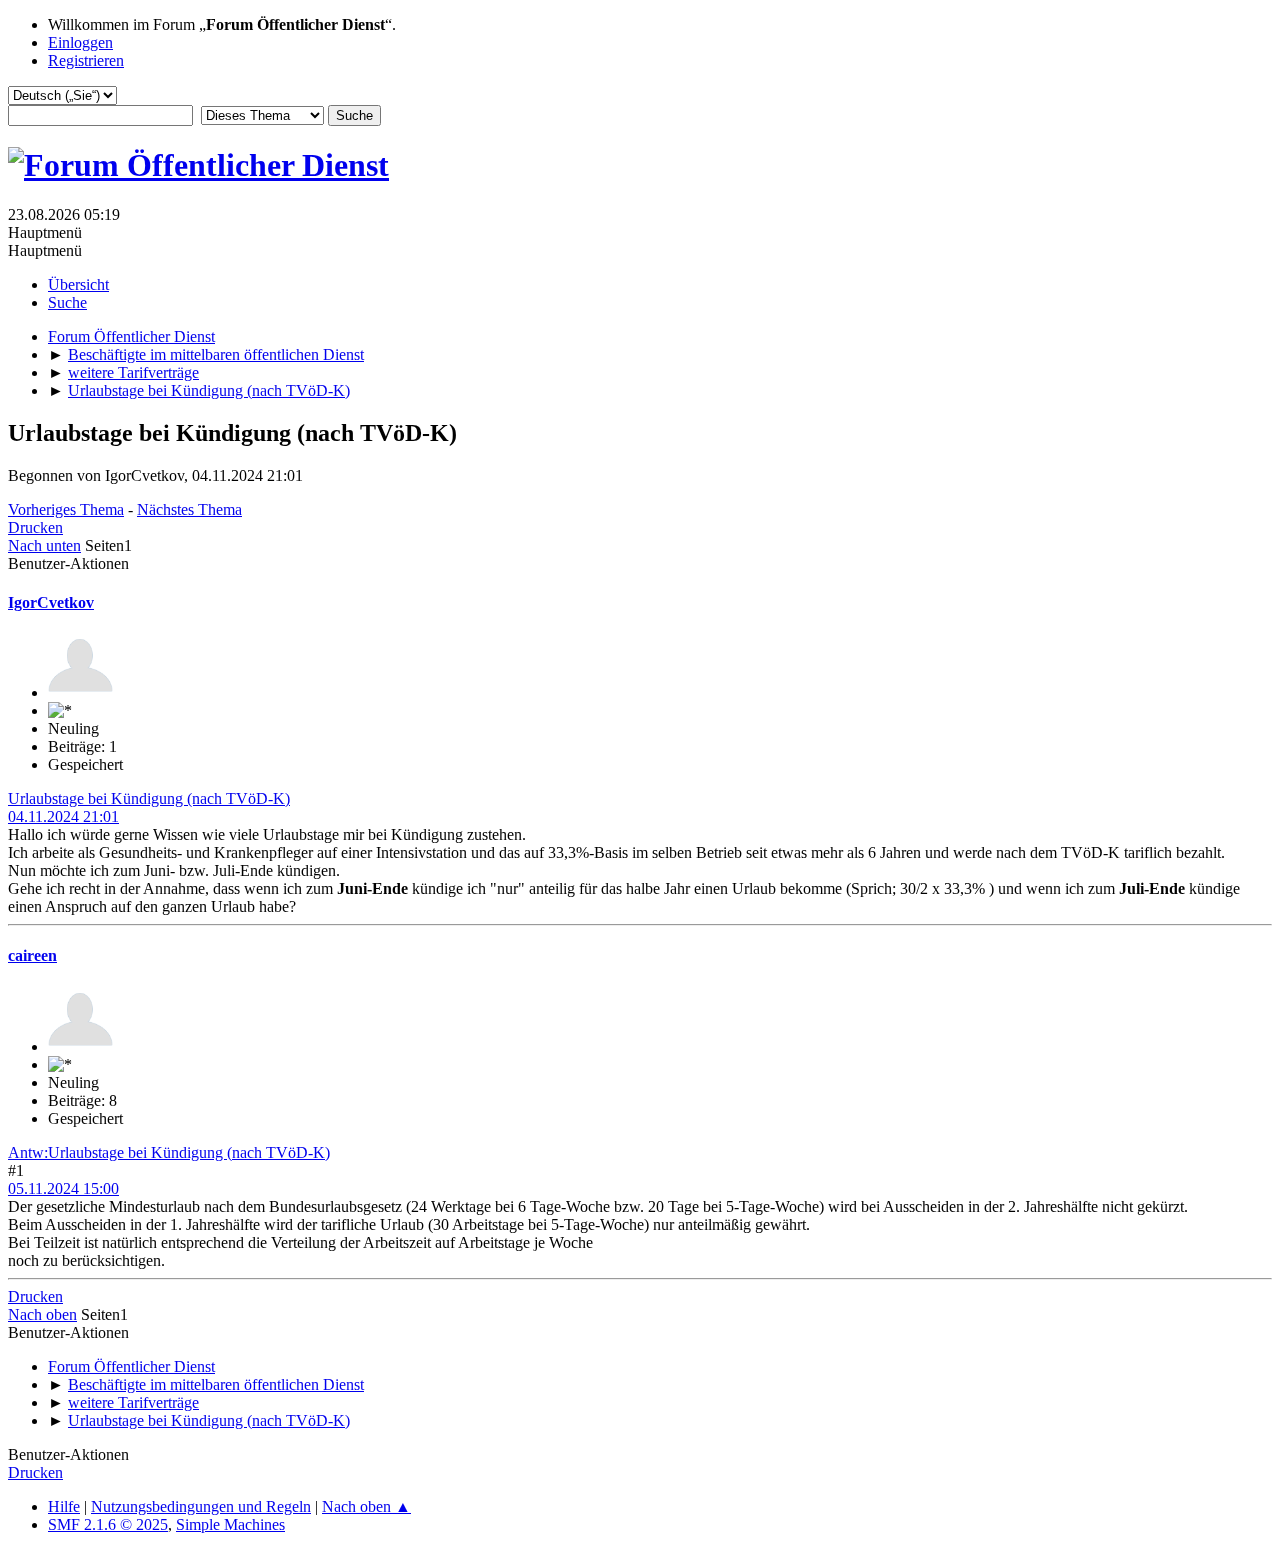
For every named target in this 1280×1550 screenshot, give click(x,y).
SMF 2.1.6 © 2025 (108, 1524)
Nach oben (42, 1314)
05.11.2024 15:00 (63, 1188)
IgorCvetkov (51, 602)
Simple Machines (230, 1524)
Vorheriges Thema (66, 509)
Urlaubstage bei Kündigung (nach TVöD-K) (149, 798)
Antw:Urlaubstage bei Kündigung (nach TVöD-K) (169, 1152)
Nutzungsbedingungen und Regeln (201, 1506)
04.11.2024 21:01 (63, 816)
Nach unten (44, 545)
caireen (32, 955)
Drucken (35, 527)
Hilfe (64, 1506)
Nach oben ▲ (366, 1506)
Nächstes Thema (189, 509)
